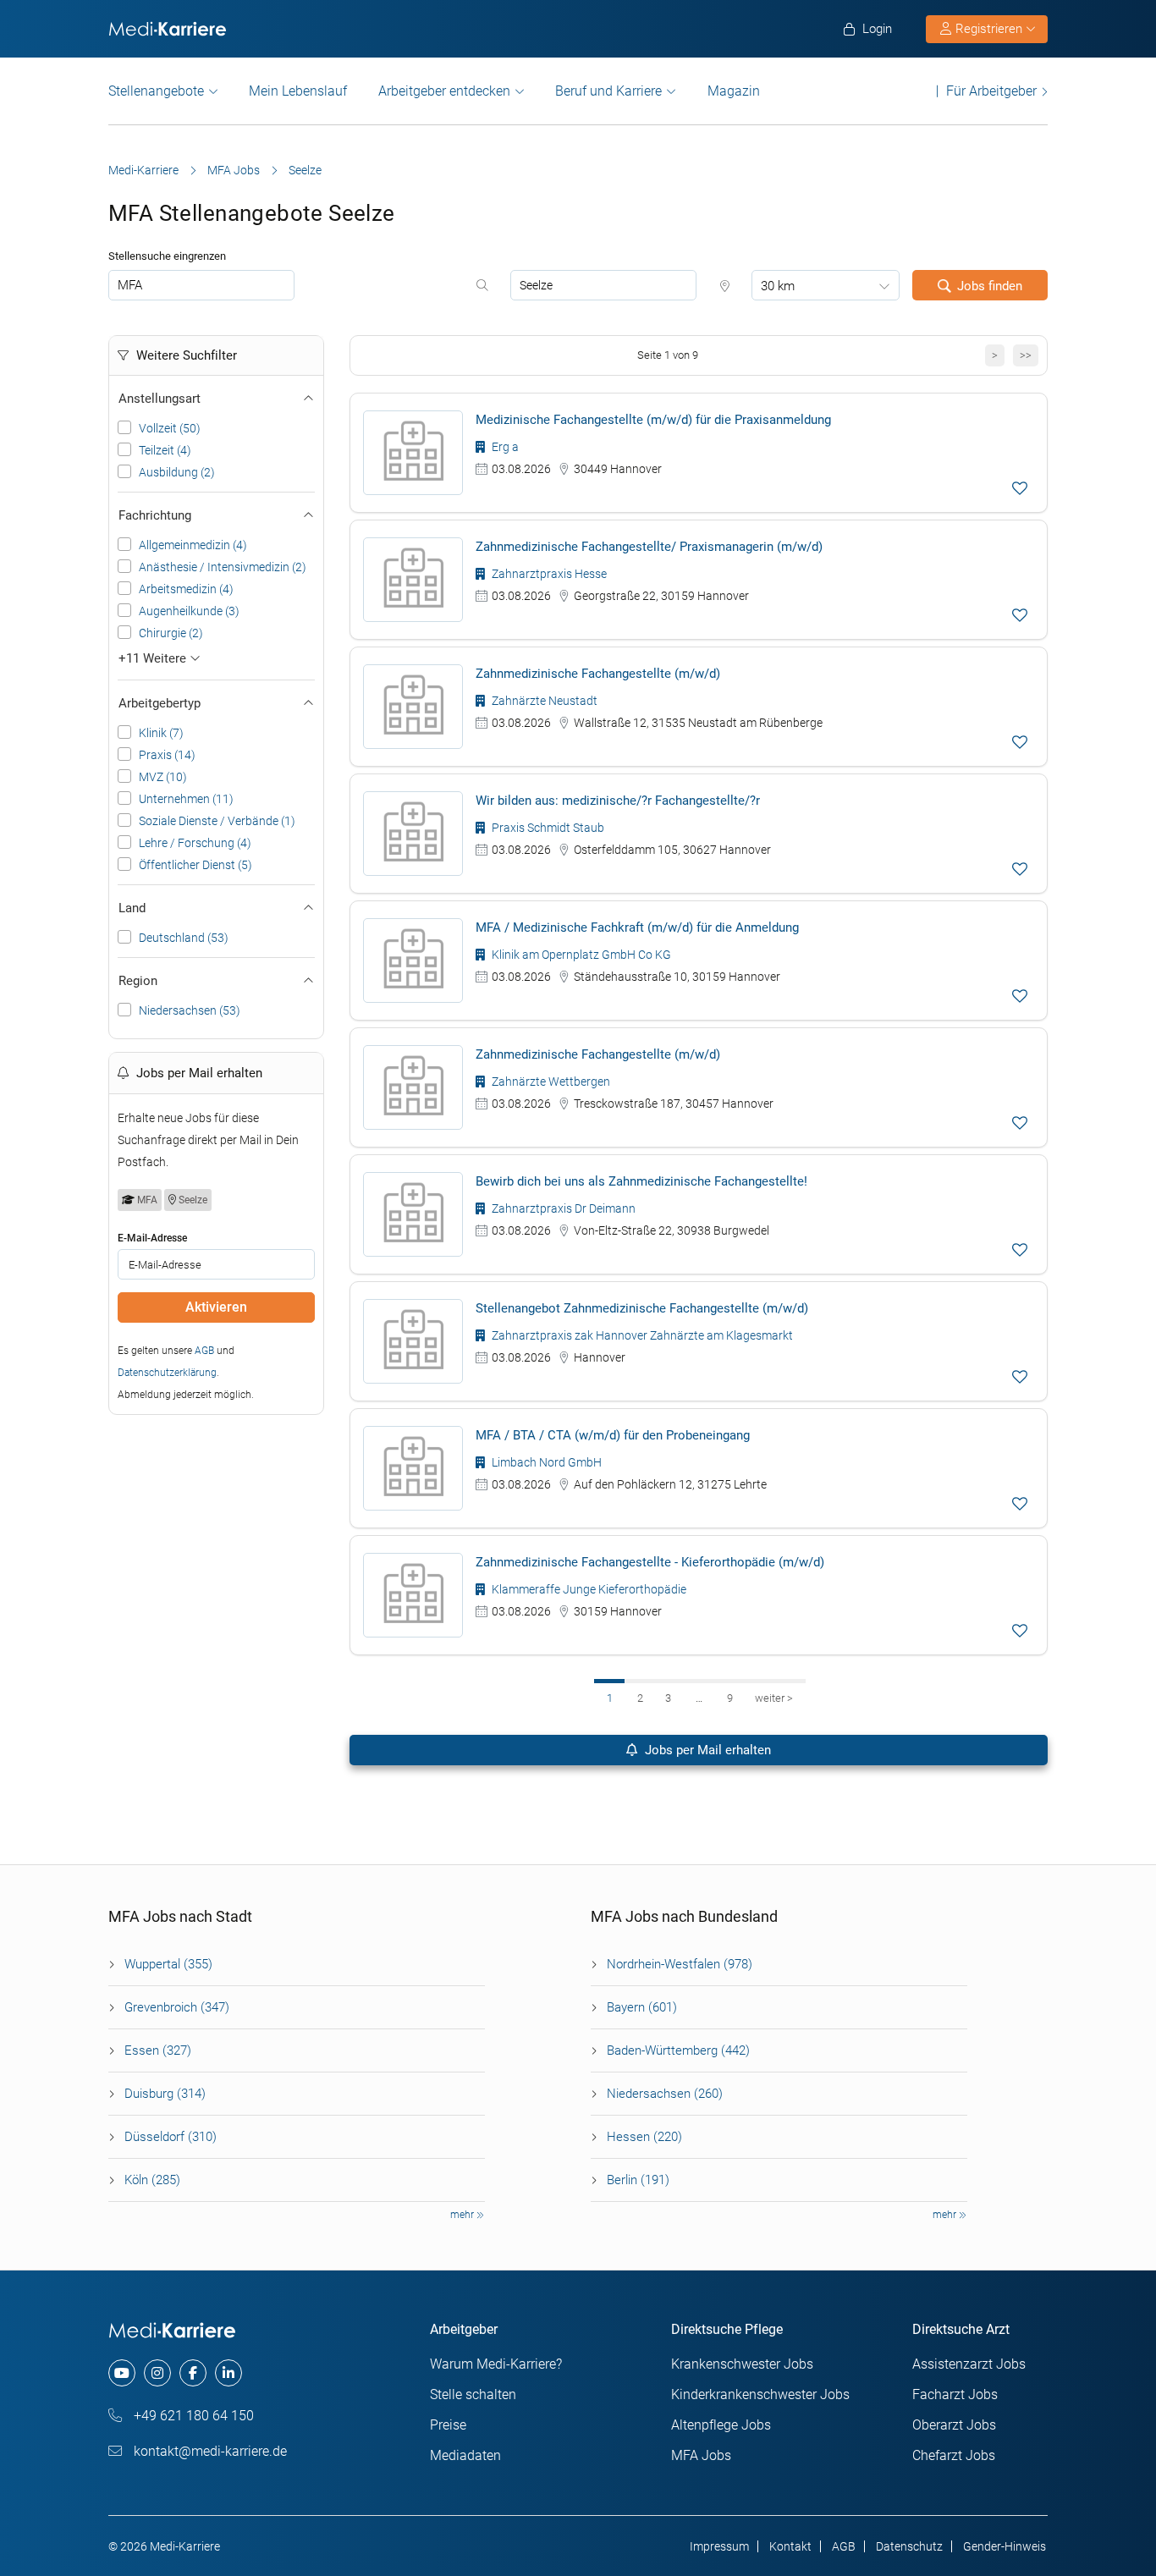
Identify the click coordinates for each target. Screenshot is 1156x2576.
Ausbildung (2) (177, 472)
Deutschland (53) (184, 938)
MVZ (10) (163, 777)
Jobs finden (990, 286)
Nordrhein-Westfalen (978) (680, 1964)
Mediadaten (465, 2455)
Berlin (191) (638, 2180)
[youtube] (122, 2373)
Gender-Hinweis (1005, 2546)
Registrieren (989, 29)
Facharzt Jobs (955, 2394)
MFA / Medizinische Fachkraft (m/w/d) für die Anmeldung (637, 927)
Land (132, 908)
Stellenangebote (156, 91)
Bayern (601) (642, 2007)
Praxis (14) (167, 755)
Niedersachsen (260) (665, 2094)
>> (1026, 355)
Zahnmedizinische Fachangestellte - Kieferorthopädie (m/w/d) (650, 1562)
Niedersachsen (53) (190, 1010)
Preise (448, 2425)
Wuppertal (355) (168, 1964)
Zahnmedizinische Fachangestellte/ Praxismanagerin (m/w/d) (649, 547)
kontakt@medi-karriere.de (209, 2451)
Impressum (719, 2546)
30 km (778, 286)
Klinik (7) (161, 733)
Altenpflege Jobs (721, 2425)
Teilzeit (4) (165, 450)
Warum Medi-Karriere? (496, 2364)
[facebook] (193, 2373)
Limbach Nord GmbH (545, 1462)
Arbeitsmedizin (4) (186, 589)
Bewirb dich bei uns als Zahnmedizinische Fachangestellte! (641, 1181)
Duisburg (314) (165, 2094)
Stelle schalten (473, 2394)
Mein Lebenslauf (298, 91)
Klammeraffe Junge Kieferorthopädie (588, 1589)
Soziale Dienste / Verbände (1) (217, 821)
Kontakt (790, 2546)
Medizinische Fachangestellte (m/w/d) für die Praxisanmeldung (653, 420)
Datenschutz (909, 2546)
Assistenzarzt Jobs (969, 2364)
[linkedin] (228, 2373)
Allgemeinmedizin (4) (193, 545)
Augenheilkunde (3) (189, 611)
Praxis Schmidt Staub (547, 828)
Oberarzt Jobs (954, 2425)
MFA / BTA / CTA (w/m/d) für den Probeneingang (613, 1435)
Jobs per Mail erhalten (706, 1750)
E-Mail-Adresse (152, 1238)
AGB (204, 1351)
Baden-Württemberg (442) (678, 2050)
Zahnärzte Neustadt (543, 701)
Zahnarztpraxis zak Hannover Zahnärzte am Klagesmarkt (641, 1335)
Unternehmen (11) (186, 799)
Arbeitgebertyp (160, 703)
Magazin (734, 91)
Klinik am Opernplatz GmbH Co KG (580, 955)
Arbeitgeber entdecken (444, 91)
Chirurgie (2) (171, 633)
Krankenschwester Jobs (742, 2364)
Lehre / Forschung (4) (195, 843)
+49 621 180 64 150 (192, 2416)
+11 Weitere (154, 658)
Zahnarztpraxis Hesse (548, 574)
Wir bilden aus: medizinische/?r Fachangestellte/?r (618, 801)
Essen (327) (158, 2050)
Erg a (504, 447)
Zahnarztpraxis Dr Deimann (562, 1208)
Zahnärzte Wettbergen (550, 1082)
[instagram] (157, 2373)
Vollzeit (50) (170, 428)
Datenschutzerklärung (167, 1373)
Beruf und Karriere (608, 91)
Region (138, 981)
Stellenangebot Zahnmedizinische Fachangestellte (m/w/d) (642, 1308)
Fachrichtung (155, 515)
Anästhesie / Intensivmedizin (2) (223, 567)
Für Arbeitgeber (991, 91)
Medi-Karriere (143, 170)
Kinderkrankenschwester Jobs (760, 2394)
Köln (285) (152, 2180)
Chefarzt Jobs (954, 2455)
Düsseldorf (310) (171, 2137)
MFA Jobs (234, 170)
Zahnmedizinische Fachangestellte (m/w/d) (598, 674)
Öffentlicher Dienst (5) (195, 865)
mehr (463, 2215)
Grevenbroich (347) (177, 2007)
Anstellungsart (160, 399)
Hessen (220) (644, 2137)
